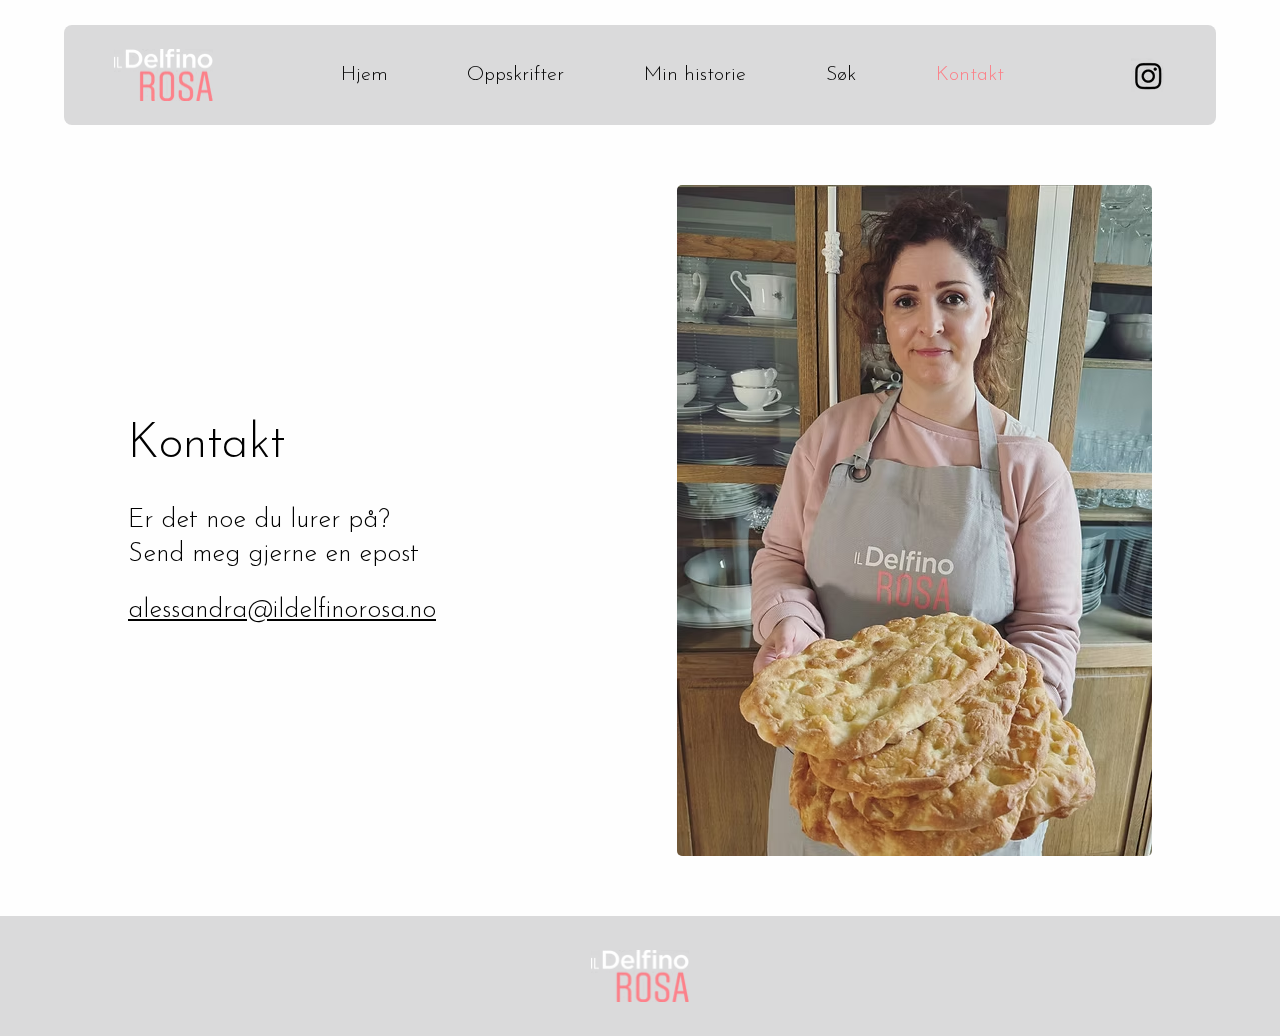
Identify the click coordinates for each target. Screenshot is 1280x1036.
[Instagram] (1148, 75)
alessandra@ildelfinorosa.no (282, 610)
